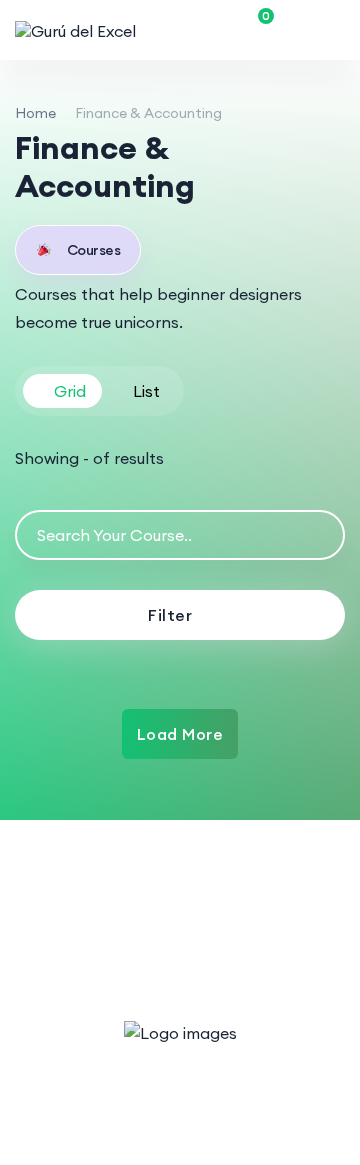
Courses (94, 250)
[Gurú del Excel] (75, 30)
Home (35, 113)
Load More (180, 734)
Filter (170, 615)
